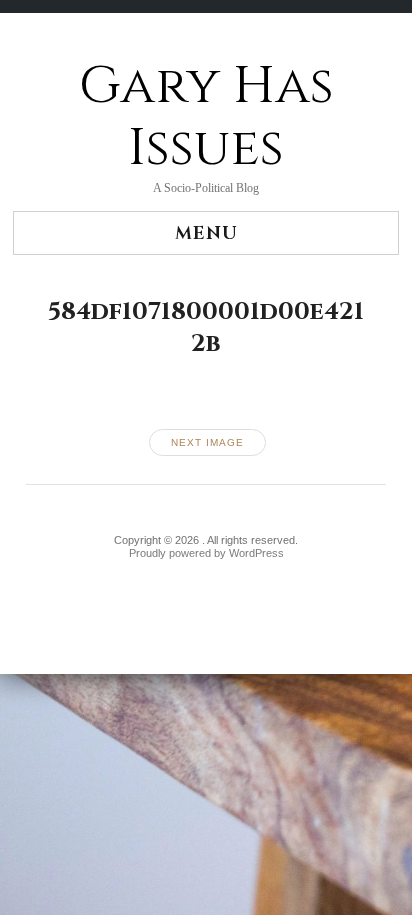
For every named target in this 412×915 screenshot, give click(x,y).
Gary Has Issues (206, 117)
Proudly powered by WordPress (206, 553)
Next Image (207, 442)
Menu (206, 233)
